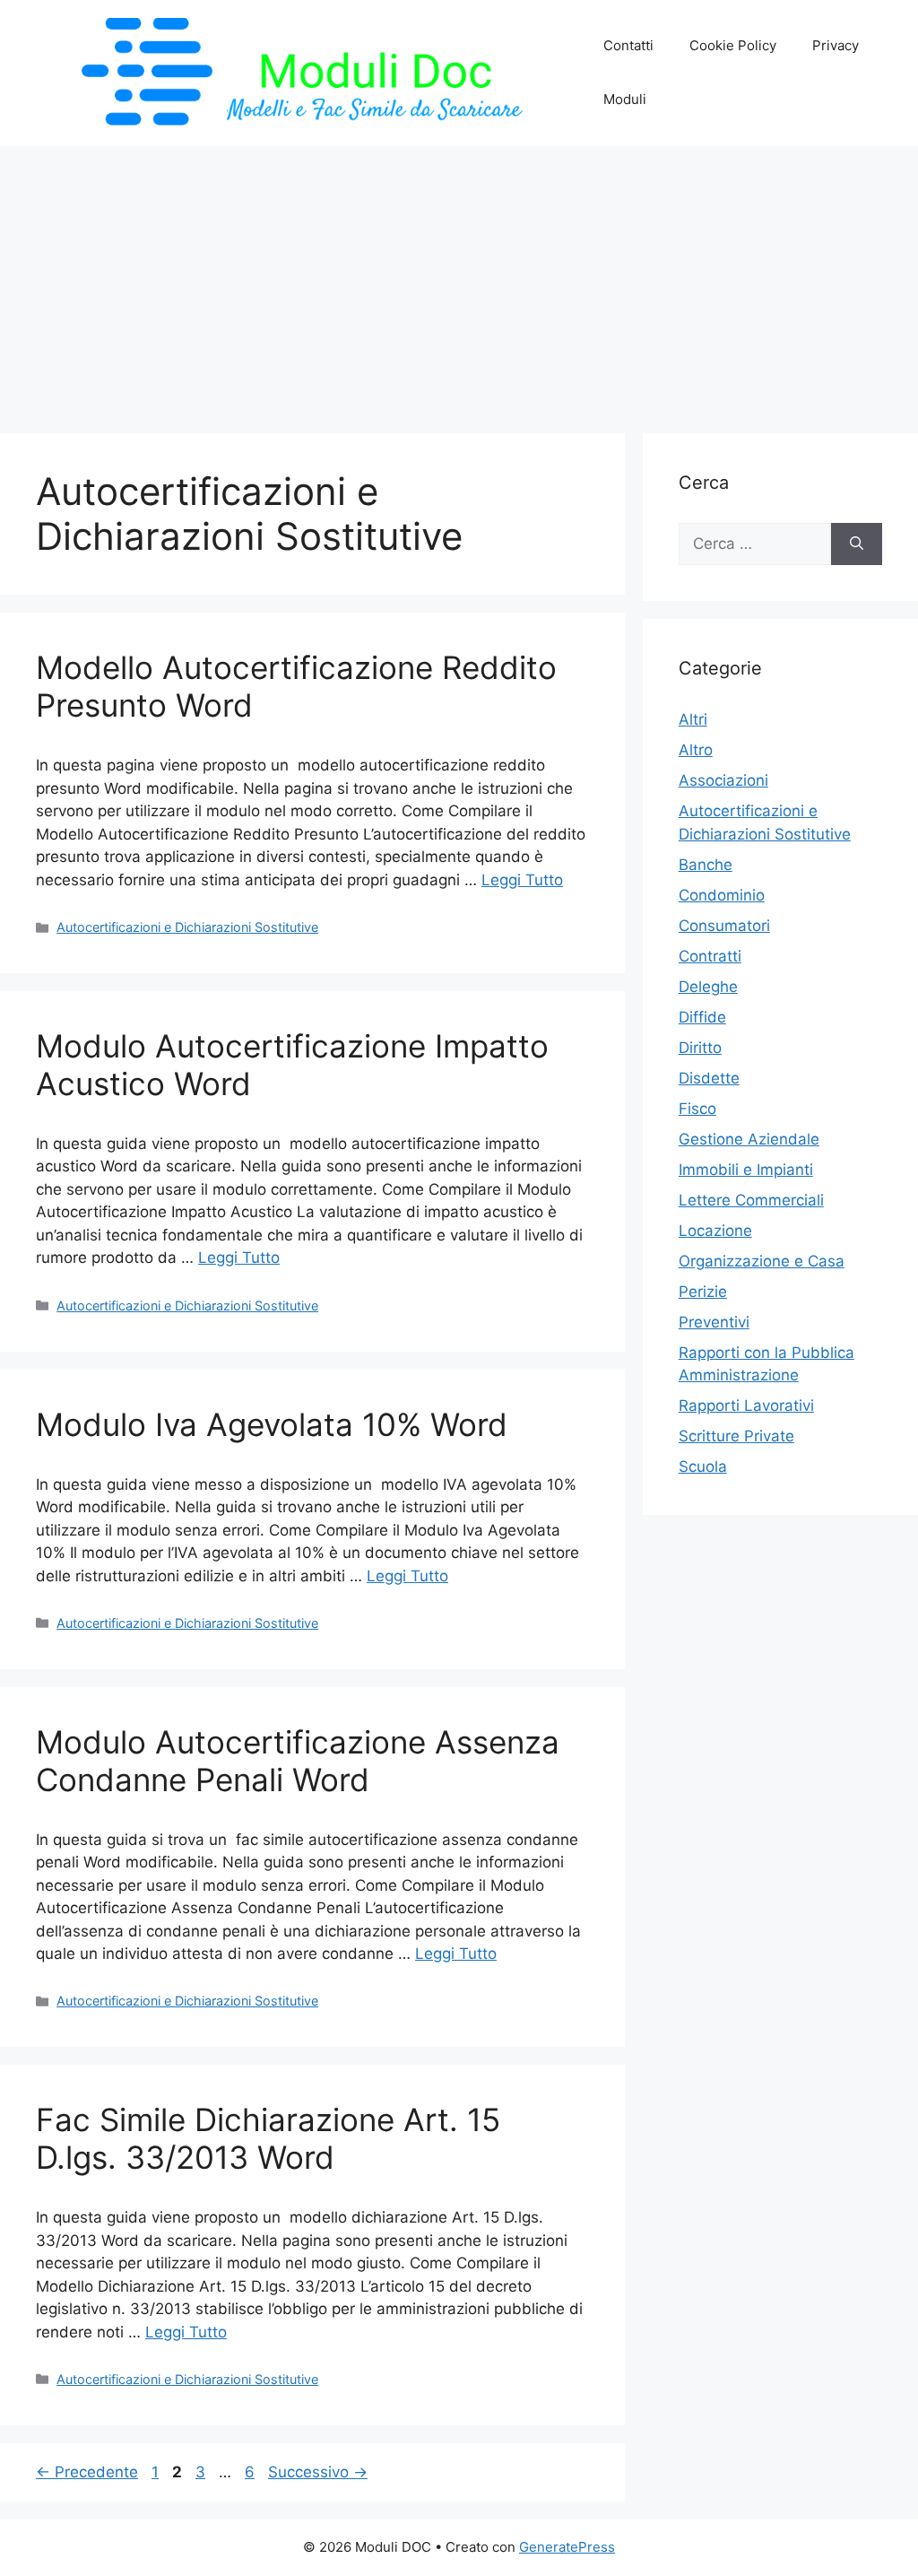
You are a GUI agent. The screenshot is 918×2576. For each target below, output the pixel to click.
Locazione (715, 1231)
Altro (696, 750)
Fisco (697, 1109)
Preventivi (714, 1322)
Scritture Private (736, 1436)
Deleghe (708, 987)
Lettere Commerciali (751, 1200)
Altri (693, 719)
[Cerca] (857, 544)
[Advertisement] (459, 281)
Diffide (702, 1017)
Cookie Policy (733, 45)
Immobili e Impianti (746, 1170)
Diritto (700, 1048)
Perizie (703, 1292)
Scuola (703, 1466)
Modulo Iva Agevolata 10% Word (272, 1424)
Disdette (709, 1078)
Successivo (318, 2472)
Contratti (710, 956)
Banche (706, 865)
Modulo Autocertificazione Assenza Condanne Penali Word (298, 1761)
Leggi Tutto (522, 880)
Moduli (625, 99)
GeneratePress (567, 2547)
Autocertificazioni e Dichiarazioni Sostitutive (187, 927)
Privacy (836, 45)
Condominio (722, 895)
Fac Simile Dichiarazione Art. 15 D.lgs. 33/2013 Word (268, 2138)
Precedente (87, 2472)
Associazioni (723, 780)
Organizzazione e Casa (762, 1261)
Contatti (628, 45)
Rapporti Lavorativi (746, 1405)
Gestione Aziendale (749, 1139)
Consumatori (724, 926)
